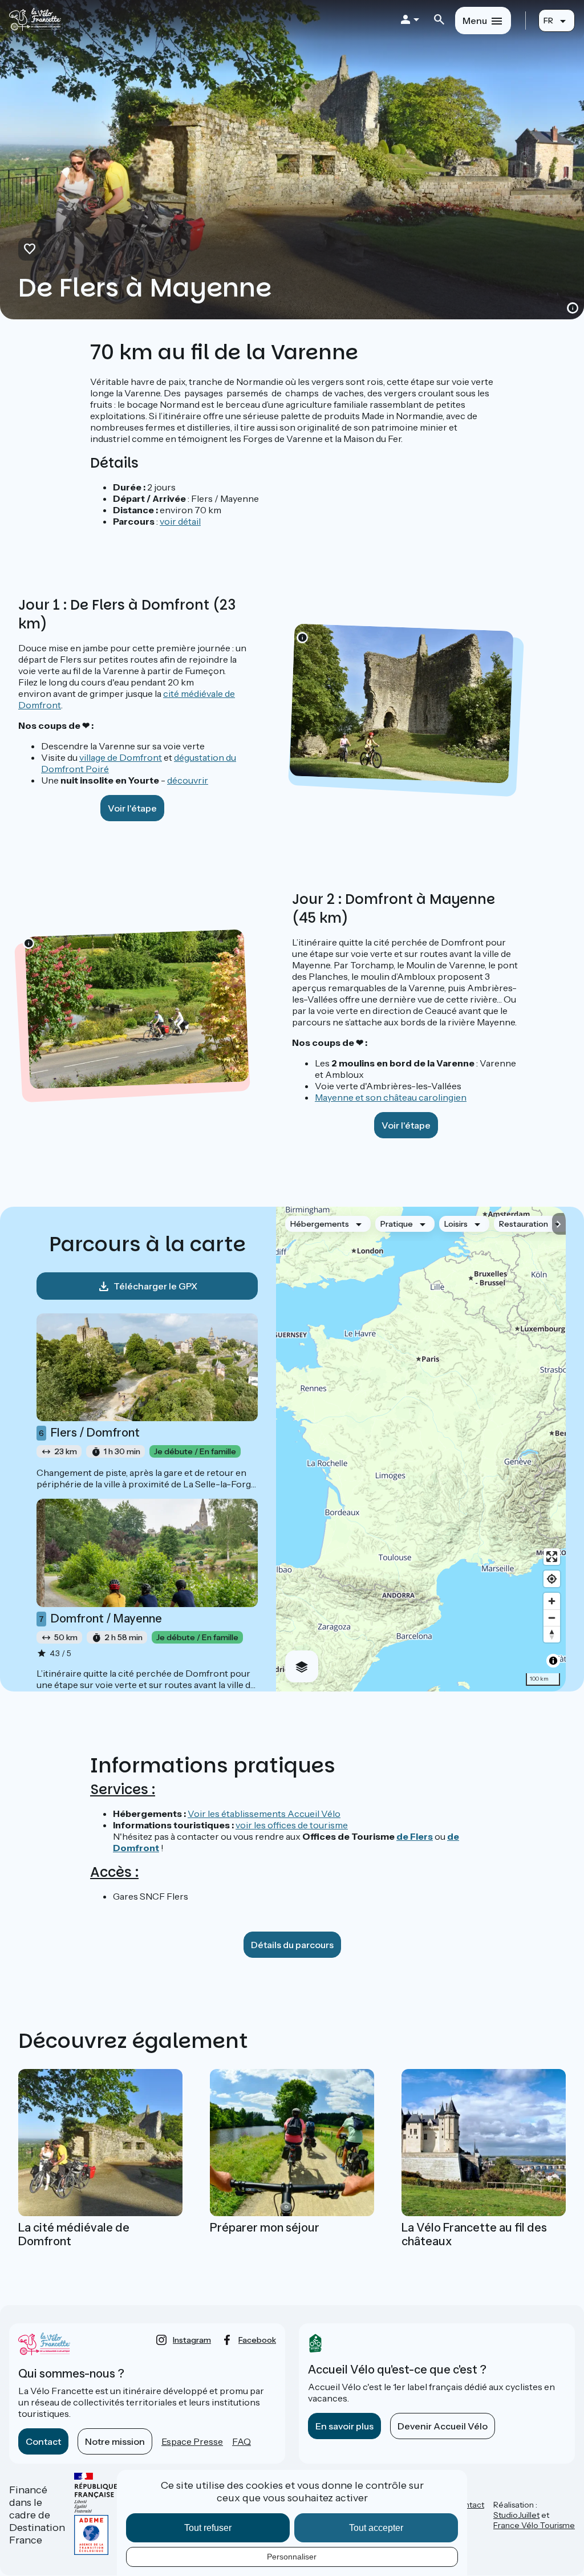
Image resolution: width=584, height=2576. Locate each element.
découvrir (188, 780)
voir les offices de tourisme (292, 1825)
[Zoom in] (552, 1601)
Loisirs (456, 1224)
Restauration (524, 1224)
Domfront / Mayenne (100, 1618)
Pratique (397, 1224)
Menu (475, 21)
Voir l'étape (132, 808)
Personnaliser (292, 2557)
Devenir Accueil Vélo (443, 2426)
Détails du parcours (292, 1945)
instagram (192, 2340)
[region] (421, 1449)
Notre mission (115, 2441)
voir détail (180, 521)
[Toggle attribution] (553, 1661)
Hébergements (320, 1224)
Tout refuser (208, 2528)
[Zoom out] (552, 1618)
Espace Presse (192, 2441)
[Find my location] (552, 1579)
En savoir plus (344, 2426)
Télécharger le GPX (155, 1286)
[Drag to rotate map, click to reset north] (552, 1634)
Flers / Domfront (89, 1433)
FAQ (242, 2441)
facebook (257, 2340)
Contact (43, 2441)
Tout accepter (376, 2528)
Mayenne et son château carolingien (391, 1097)
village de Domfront (121, 757)
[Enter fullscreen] (552, 1557)
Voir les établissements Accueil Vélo (264, 1814)
